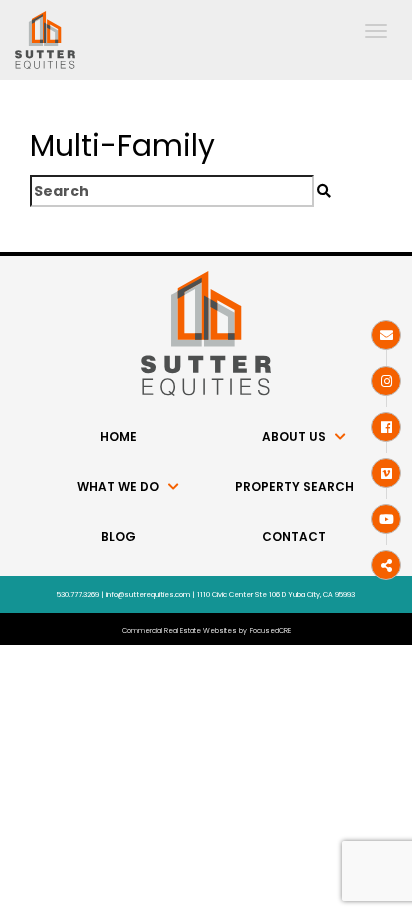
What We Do (118, 486)
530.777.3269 (78, 594)
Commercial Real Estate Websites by (184, 630)
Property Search (294, 486)
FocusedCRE (270, 630)
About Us (294, 436)
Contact (294, 536)
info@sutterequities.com (148, 594)
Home (118, 436)
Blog (118, 536)
